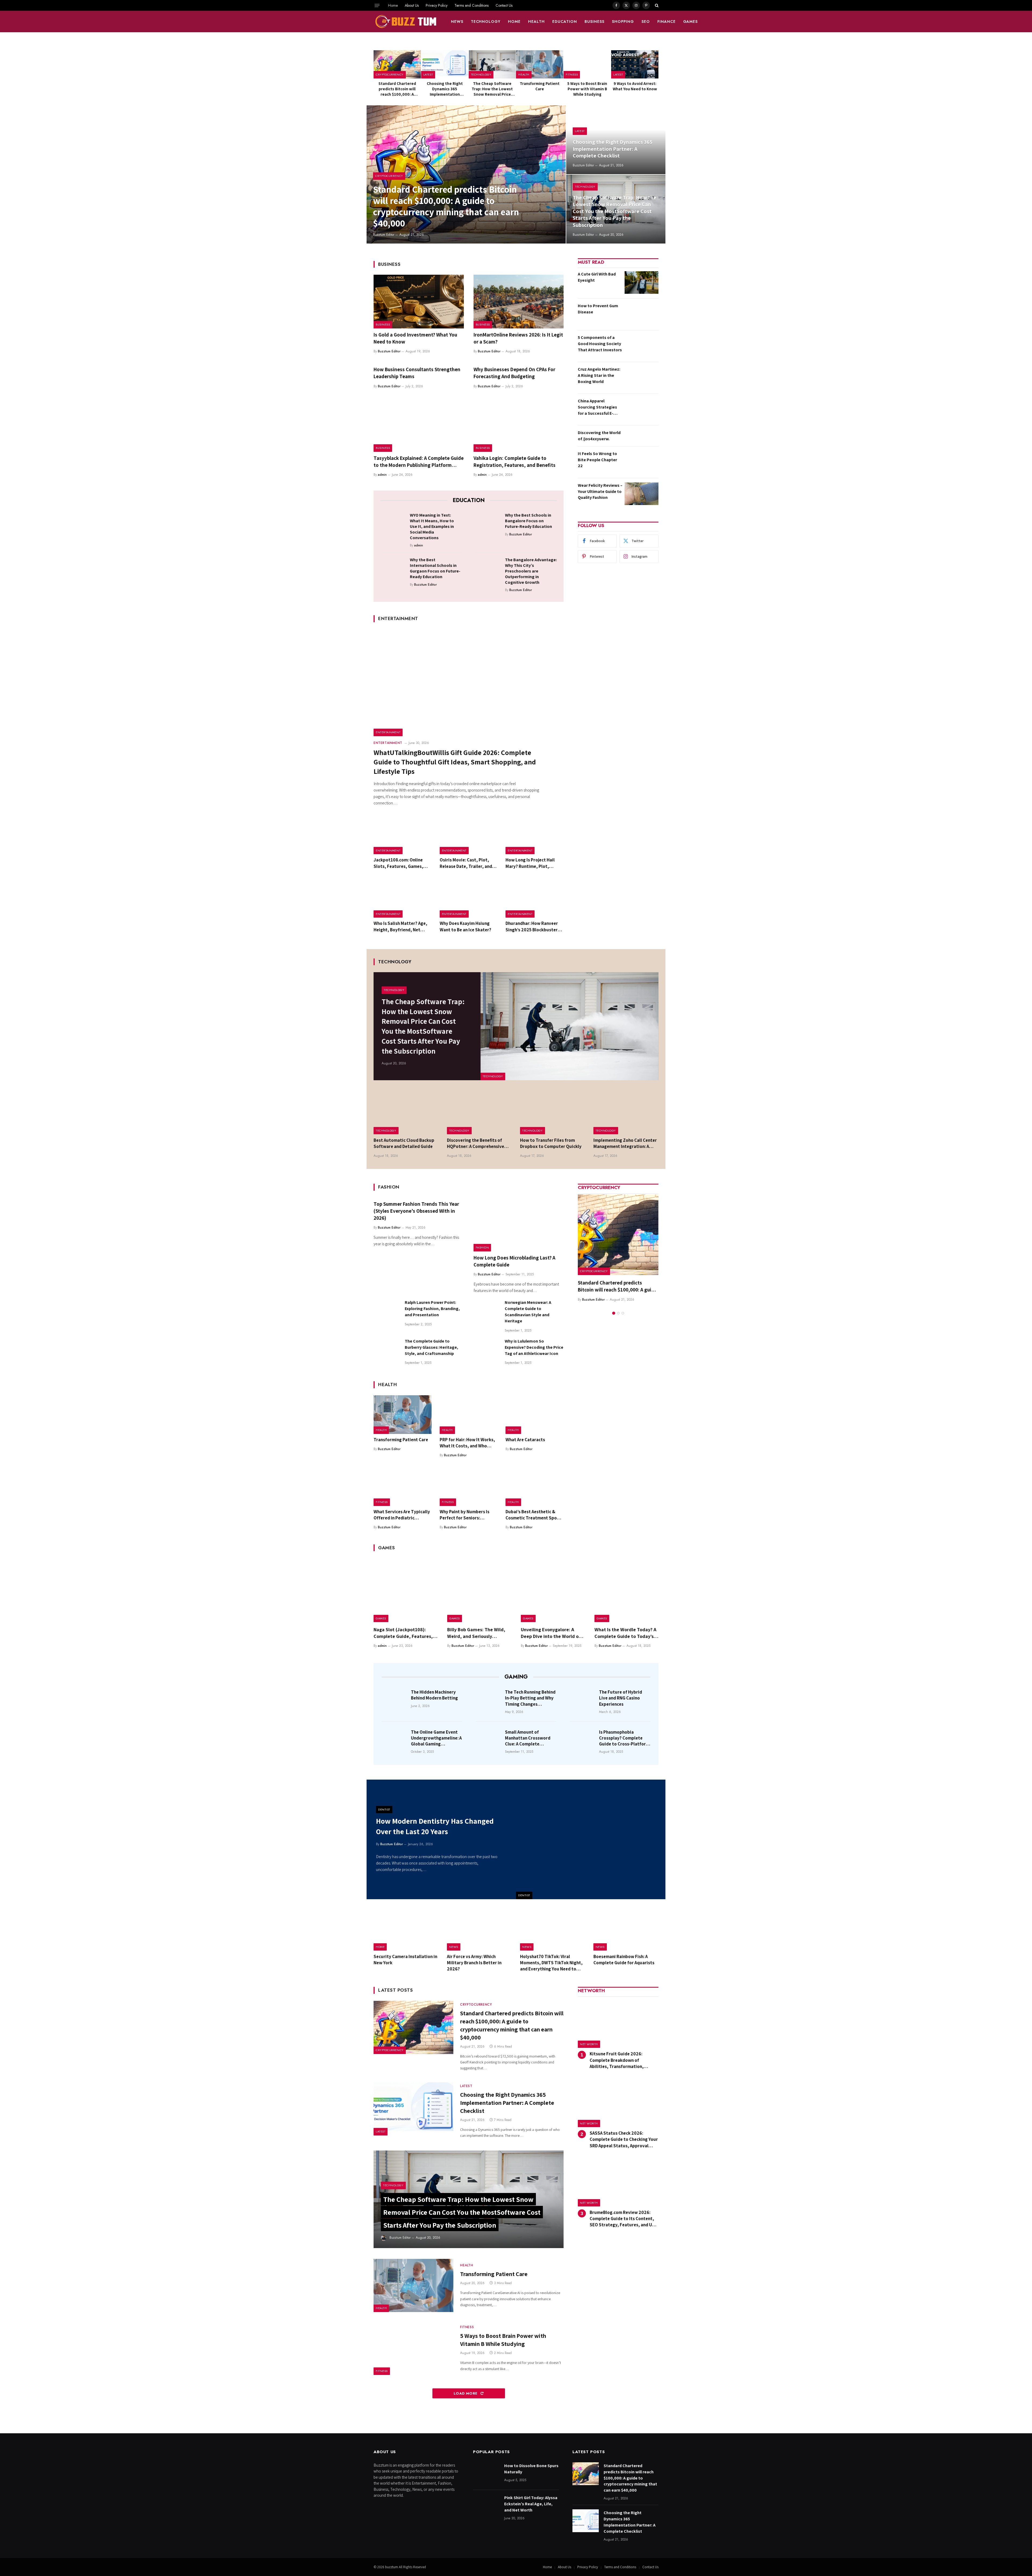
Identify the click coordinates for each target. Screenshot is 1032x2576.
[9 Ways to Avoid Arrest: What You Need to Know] (635, 64)
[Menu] (377, 5)
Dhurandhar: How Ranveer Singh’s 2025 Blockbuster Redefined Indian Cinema (532, 926)
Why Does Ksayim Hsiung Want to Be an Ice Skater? (465, 926)
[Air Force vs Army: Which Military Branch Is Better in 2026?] (480, 1930)
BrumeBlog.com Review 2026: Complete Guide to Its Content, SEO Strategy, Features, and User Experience (624, 2219)
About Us (412, 5)
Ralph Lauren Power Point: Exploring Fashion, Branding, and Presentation (432, 1309)
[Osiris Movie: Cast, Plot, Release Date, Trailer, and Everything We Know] (469, 835)
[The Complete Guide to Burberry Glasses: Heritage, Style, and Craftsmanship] (387, 1351)
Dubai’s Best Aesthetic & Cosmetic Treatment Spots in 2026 (533, 1515)
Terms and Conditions (472, 5)
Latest (428, 74)
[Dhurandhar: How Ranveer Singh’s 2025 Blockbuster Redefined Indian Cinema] (535, 899)
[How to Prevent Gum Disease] (642, 314)
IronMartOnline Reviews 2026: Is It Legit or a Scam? (518, 338)
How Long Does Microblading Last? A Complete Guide (514, 1261)
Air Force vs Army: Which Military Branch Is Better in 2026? (474, 1963)
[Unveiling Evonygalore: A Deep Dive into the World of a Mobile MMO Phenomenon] (553, 1590)
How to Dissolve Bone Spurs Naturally (531, 2469)
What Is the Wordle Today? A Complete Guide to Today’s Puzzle (625, 1633)
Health (536, 22)
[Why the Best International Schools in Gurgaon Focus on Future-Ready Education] (393, 568)
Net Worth (589, 2044)
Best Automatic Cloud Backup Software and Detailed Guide (404, 1143)
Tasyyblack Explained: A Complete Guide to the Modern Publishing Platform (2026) (419, 462)
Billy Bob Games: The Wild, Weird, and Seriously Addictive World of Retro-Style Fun (476, 1633)
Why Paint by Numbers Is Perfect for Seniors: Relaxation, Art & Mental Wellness (465, 1515)
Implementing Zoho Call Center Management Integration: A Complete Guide (625, 1143)
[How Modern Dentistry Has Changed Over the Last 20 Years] (591, 1839)
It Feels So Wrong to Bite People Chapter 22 (597, 460)
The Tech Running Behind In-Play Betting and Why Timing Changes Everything (530, 1698)
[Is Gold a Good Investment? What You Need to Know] (419, 302)
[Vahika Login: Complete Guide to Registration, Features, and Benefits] (519, 425)
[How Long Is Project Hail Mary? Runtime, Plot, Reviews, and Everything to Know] (535, 835)
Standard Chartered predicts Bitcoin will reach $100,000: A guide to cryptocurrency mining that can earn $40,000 (397, 89)
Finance (666, 22)
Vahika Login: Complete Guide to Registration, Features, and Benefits (515, 461)
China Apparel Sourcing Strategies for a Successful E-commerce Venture (597, 407)
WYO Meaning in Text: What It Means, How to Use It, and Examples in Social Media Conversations (432, 526)
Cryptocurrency (390, 74)
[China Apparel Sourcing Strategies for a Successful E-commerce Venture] (642, 409)
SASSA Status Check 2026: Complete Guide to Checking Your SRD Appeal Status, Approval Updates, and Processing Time (624, 2139)
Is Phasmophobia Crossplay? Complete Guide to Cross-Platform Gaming (624, 1738)
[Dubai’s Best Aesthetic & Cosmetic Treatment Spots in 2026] (535, 1487)
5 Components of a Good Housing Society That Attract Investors (600, 344)
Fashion (482, 1247)
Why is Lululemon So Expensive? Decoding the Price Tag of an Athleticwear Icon (534, 1347)
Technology (486, 22)
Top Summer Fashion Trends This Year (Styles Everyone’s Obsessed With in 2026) (416, 1211)
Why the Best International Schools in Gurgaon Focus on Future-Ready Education (435, 568)
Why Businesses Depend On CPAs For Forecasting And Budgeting (514, 373)
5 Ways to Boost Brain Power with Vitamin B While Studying (587, 89)
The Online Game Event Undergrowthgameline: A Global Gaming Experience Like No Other (436, 1738)
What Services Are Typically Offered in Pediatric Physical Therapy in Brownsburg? (402, 1515)
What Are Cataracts (525, 1440)
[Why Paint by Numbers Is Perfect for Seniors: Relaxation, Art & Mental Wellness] (469, 1487)
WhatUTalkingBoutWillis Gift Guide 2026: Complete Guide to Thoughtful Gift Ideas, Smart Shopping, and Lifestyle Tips (455, 762)
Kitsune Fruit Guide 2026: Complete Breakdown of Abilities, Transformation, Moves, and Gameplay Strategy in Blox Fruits (624, 2060)
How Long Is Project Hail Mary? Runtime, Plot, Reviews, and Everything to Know (533, 863)
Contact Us (504, 5)
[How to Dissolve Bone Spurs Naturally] (486, 2474)
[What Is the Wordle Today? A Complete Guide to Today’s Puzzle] (626, 1590)
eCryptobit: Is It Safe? (602, 1283)
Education (565, 22)
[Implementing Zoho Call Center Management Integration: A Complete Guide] (626, 1113)
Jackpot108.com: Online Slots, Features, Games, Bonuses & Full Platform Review (398, 863)
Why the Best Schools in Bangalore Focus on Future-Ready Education (528, 521)
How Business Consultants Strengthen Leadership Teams (417, 373)
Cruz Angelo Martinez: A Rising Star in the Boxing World (599, 375)
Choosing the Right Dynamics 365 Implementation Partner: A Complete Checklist (445, 89)
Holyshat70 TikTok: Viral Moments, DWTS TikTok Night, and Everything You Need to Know (551, 1963)
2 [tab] (618, 1306)
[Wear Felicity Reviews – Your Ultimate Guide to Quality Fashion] (642, 494)
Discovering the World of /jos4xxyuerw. (599, 436)
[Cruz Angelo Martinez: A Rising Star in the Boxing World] (642, 378)
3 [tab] (623, 1306)
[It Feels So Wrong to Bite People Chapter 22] (642, 462)
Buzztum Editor (384, 235)
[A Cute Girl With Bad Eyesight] (642, 282)
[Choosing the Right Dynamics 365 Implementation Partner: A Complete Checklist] (445, 64)
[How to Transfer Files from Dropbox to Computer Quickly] (553, 1113)
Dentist (524, 1895)
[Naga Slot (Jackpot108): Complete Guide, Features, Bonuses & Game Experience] (406, 1590)
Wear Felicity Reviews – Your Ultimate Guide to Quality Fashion (600, 491)
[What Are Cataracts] (535, 1415)
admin (382, 475)
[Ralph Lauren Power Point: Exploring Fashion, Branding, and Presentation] (387, 1312)
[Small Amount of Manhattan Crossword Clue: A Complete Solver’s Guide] (489, 1740)
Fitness (572, 74)
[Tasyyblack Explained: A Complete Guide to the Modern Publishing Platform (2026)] (419, 425)
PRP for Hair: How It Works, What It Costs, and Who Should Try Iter (467, 1443)
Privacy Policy (437, 5)
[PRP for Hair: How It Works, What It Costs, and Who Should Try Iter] (469, 1415)
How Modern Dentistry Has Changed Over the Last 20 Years (435, 1826)
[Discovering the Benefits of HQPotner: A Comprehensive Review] (480, 1113)
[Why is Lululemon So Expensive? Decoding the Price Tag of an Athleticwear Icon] (487, 1351)
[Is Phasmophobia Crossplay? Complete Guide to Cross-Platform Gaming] (583, 1740)
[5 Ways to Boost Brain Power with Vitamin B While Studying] (587, 64)
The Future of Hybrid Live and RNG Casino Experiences (621, 1698)
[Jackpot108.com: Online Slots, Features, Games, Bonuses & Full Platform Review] (403, 835)
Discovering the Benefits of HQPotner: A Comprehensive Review (476, 1143)
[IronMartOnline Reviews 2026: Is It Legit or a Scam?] (519, 302)
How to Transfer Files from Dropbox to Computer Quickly (551, 1143)
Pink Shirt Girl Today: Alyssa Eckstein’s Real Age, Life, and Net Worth (531, 2504)
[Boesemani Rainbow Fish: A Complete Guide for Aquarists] (626, 1930)
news (457, 22)
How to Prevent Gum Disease (598, 309)
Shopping (623, 22)
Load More (466, 2393)
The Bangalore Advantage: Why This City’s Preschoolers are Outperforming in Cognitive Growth (531, 571)
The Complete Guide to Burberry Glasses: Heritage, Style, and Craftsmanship (431, 1347)
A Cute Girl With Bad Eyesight (597, 277)
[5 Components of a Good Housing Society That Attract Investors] (642, 346)
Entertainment (388, 732)
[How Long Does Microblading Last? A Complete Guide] (519, 1225)
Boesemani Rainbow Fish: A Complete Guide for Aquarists (624, 1960)
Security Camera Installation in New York (405, 1960)
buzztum (392, 2567)
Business (594, 22)
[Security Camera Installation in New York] (406, 1930)
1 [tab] (614, 1306)
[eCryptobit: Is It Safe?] (618, 1235)
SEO (646, 22)
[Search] (656, 5)
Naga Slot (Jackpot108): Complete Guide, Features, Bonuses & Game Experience (404, 1633)
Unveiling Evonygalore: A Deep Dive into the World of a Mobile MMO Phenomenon (553, 1633)
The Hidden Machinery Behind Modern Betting (434, 1695)
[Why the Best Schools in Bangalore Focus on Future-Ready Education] (488, 524)
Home (393, 5)
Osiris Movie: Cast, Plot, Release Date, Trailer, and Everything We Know (466, 863)
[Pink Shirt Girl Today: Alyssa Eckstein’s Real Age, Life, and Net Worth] (486, 2506)
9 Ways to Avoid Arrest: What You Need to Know (635, 86)
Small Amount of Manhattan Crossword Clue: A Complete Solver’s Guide (528, 1738)
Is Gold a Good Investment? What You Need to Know (415, 338)
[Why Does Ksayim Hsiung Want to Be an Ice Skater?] (469, 899)
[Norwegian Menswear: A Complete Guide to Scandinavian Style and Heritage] (487, 1312)
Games (691, 22)
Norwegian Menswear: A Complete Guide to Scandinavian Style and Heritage (528, 1312)
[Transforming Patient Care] (540, 64)
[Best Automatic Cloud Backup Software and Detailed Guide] (406, 1113)
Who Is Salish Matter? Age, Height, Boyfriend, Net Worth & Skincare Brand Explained (400, 926)
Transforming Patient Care (540, 86)
